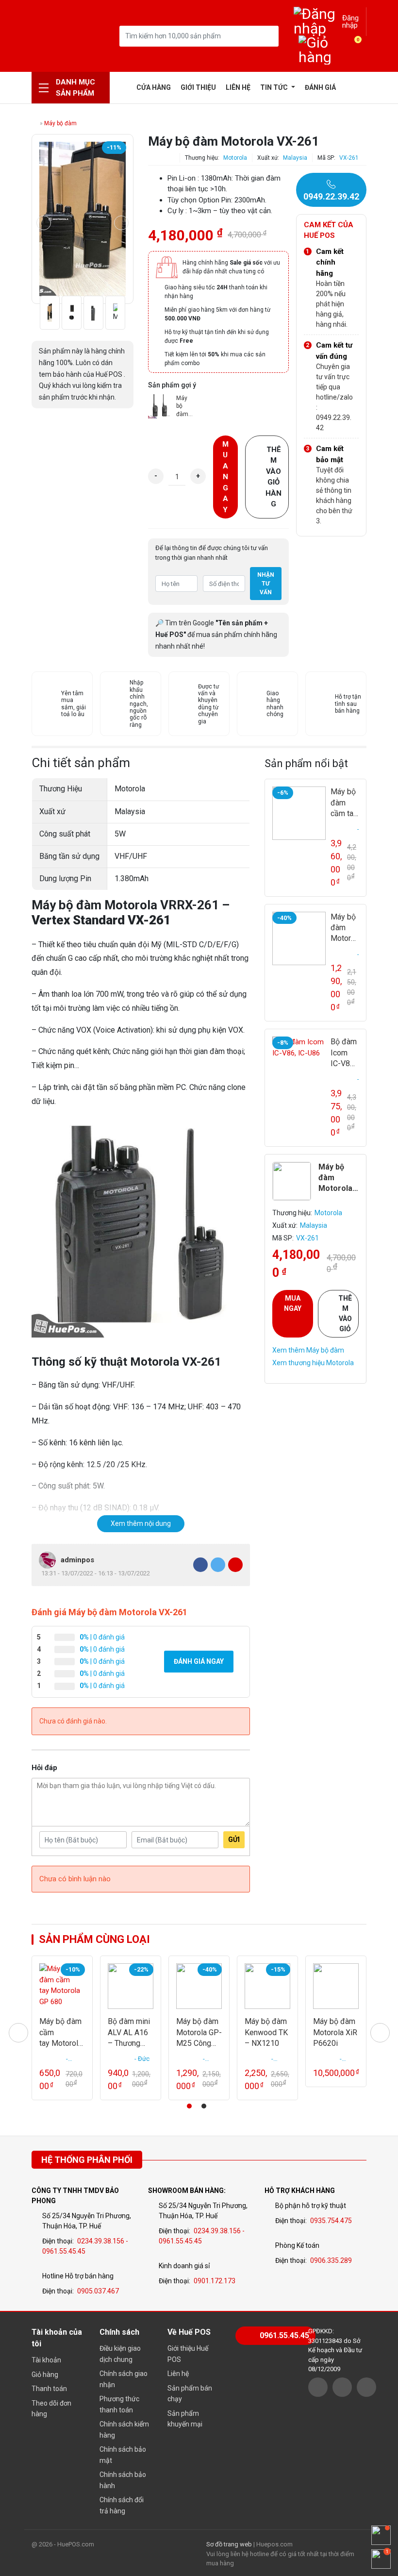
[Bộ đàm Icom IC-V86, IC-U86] (299, 1063)
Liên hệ (238, 87)
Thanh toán (49, 2389)
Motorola (235, 158)
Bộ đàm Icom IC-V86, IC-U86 (344, 1053)
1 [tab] (189, 2106)
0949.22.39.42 (331, 196)
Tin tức (275, 87)
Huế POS (56, 36)
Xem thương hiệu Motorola (313, 1363)
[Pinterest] (235, 1565)
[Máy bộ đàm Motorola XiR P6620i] (336, 1986)
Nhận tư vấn (266, 584)
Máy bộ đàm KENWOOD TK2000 (185, 407)
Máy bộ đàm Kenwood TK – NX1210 (266, 2032)
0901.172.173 (215, 2281)
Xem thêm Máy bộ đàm (308, 1350)
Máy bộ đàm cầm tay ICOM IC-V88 (344, 803)
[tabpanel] (62, 2028)
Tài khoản (46, 2360)
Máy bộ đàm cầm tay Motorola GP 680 (61, 2033)
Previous (44, 223)
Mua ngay (225, 477)
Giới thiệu (198, 87)
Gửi (234, 1840)
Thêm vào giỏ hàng (274, 477)
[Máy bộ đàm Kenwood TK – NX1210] (267, 1986)
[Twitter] (218, 1565)
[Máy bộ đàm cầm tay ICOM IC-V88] (299, 813)
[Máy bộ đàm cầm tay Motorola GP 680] (62, 1986)
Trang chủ (124, 87)
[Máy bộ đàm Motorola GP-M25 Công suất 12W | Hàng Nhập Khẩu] (299, 938)
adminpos (77, 1560)
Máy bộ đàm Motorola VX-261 (335, 1178)
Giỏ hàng (45, 2375)
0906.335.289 (331, 2260)
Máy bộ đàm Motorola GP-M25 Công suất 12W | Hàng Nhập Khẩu (344, 928)
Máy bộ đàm (60, 123)
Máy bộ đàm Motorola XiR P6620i (335, 2032)
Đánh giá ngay (199, 1661)
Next (121, 223)
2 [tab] (204, 2106)
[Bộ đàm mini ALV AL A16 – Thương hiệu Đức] (131, 1986)
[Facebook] (200, 1565)
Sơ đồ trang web (229, 2544)
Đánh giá (320, 87)
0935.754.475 (331, 2221)
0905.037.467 (98, 2291)
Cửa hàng (154, 87)
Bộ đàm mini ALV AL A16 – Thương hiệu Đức (129, 2033)
